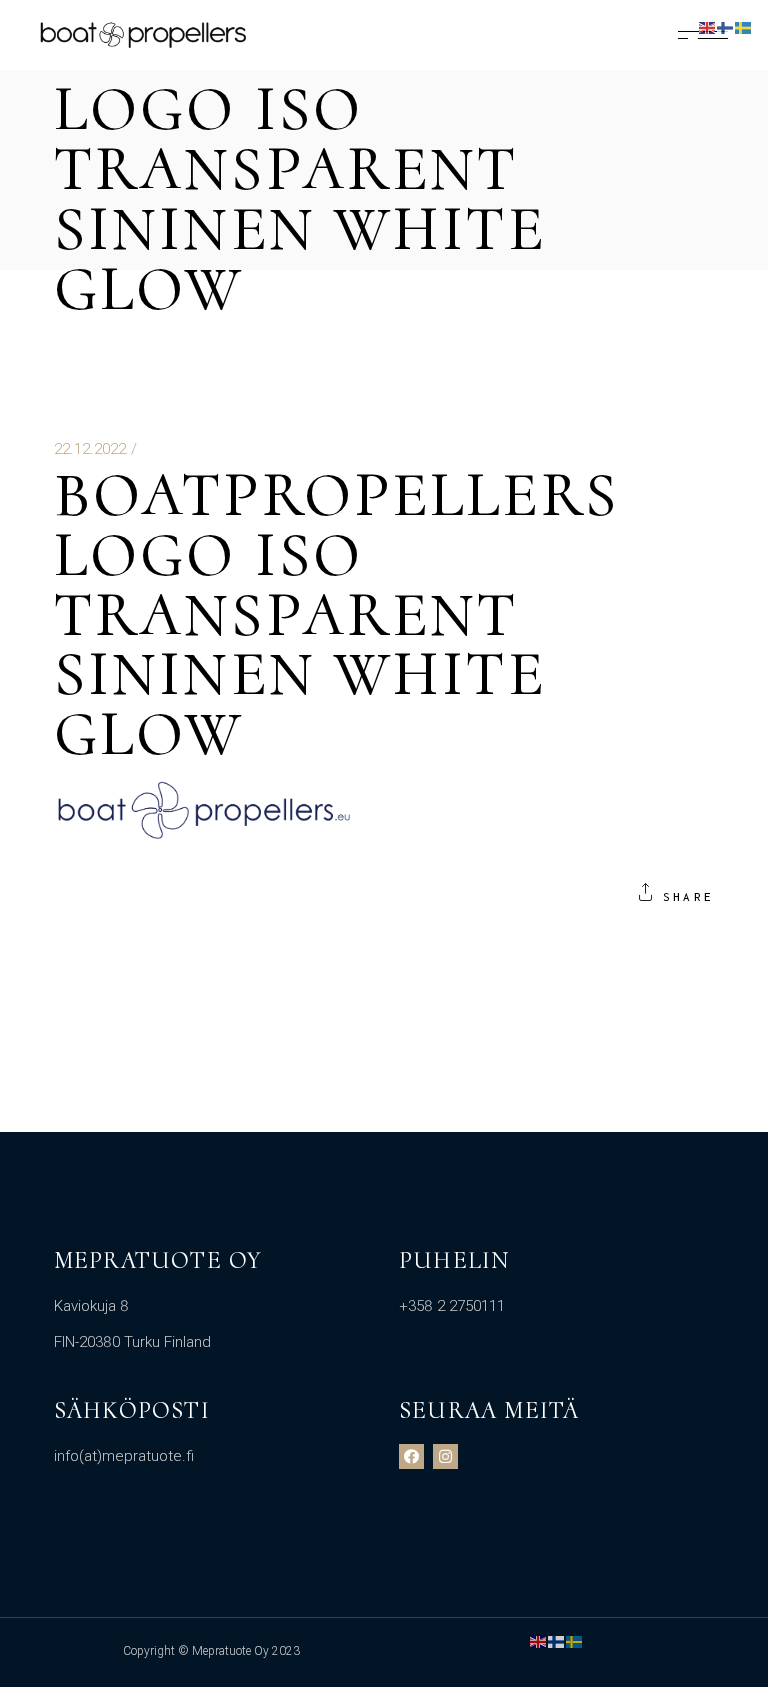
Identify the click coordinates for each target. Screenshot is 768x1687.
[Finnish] (557, 1641)
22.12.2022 (90, 449)
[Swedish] (575, 1641)
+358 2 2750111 (452, 1306)
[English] (539, 1641)
